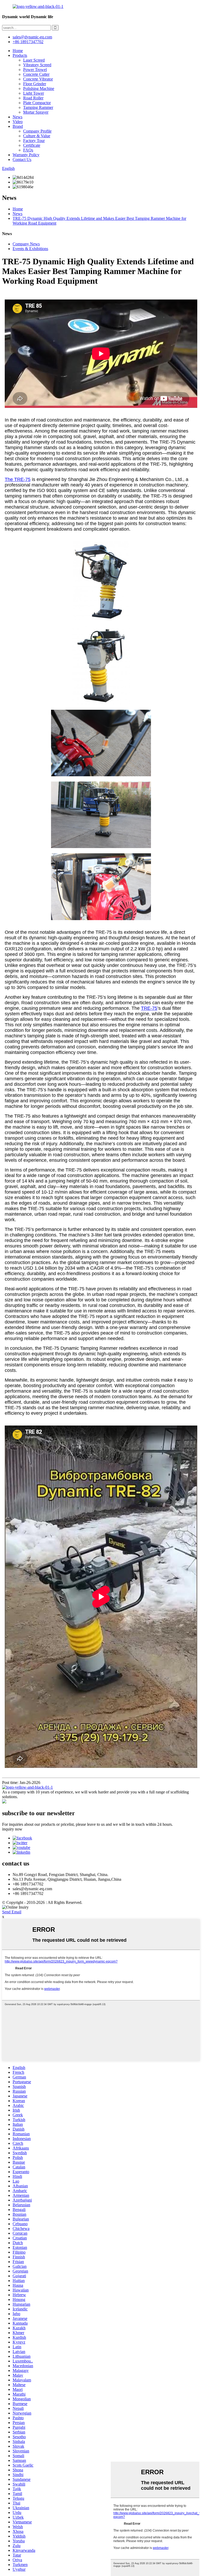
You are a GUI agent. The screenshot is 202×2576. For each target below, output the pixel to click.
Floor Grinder (35, 84)
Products (20, 55)
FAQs (28, 150)
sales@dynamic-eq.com (32, 37)
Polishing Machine (39, 88)
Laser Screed (34, 60)
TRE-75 (149, 1008)
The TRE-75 (18, 479)
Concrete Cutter (36, 74)
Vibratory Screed (37, 65)
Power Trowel (35, 70)
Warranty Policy (26, 155)
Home (18, 51)
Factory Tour (34, 141)
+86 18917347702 (28, 42)
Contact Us (22, 159)
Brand (18, 126)
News (17, 117)
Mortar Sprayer (36, 112)
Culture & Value (37, 136)
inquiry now (12, 1829)
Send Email (12, 1912)
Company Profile (37, 131)
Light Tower (34, 93)
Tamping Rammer (38, 107)
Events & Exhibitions (30, 249)
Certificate (32, 145)
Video (18, 122)
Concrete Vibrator (38, 79)
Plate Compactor (37, 103)
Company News (26, 244)
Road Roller (33, 98)
